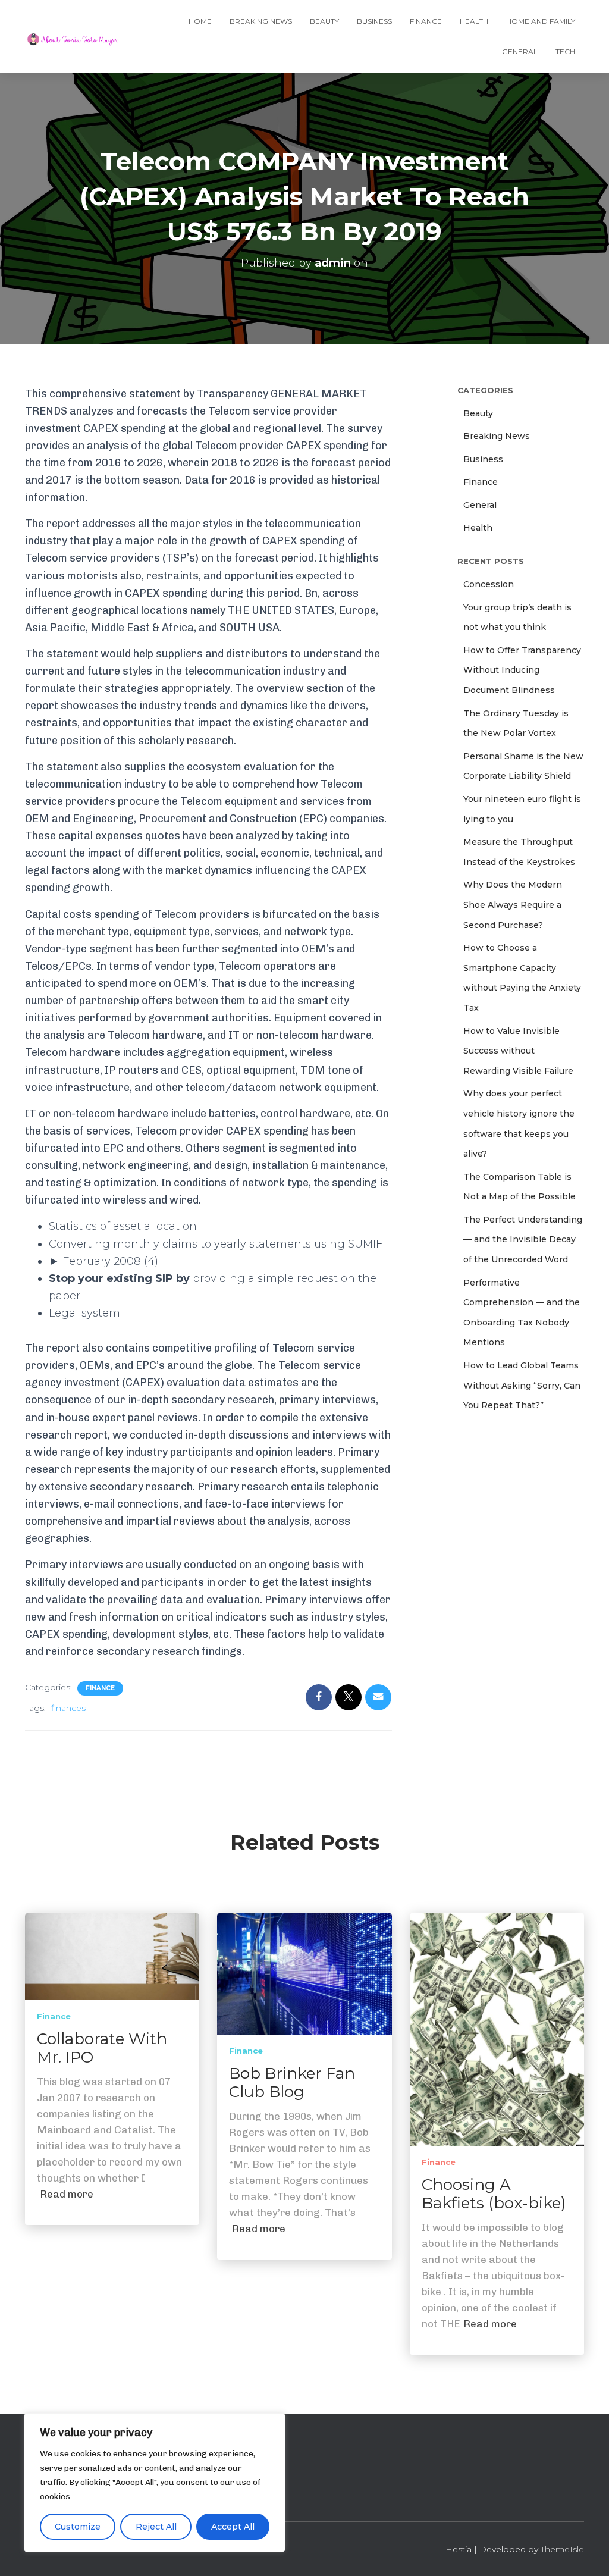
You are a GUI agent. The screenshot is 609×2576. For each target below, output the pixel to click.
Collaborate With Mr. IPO (102, 2048)
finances (68, 1708)
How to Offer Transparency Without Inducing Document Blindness (522, 670)
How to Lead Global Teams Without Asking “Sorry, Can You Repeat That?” (522, 1385)
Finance (426, 21)
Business (374, 21)
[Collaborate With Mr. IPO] (112, 1955)
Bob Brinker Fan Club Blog (292, 2083)
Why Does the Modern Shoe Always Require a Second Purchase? (513, 905)
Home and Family (541, 21)
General (520, 51)
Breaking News (261, 21)
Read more (67, 2194)
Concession (489, 584)
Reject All (156, 2527)
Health (474, 21)
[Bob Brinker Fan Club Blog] (304, 1973)
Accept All (233, 2527)
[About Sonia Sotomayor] (73, 36)
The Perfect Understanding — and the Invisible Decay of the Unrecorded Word (523, 1240)
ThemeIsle (562, 2549)
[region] (155, 2483)
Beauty (324, 21)
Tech (565, 51)
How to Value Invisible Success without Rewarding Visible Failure (518, 1051)
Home (200, 21)
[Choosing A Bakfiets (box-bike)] (497, 2029)
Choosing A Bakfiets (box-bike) (494, 2194)
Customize (78, 2527)
